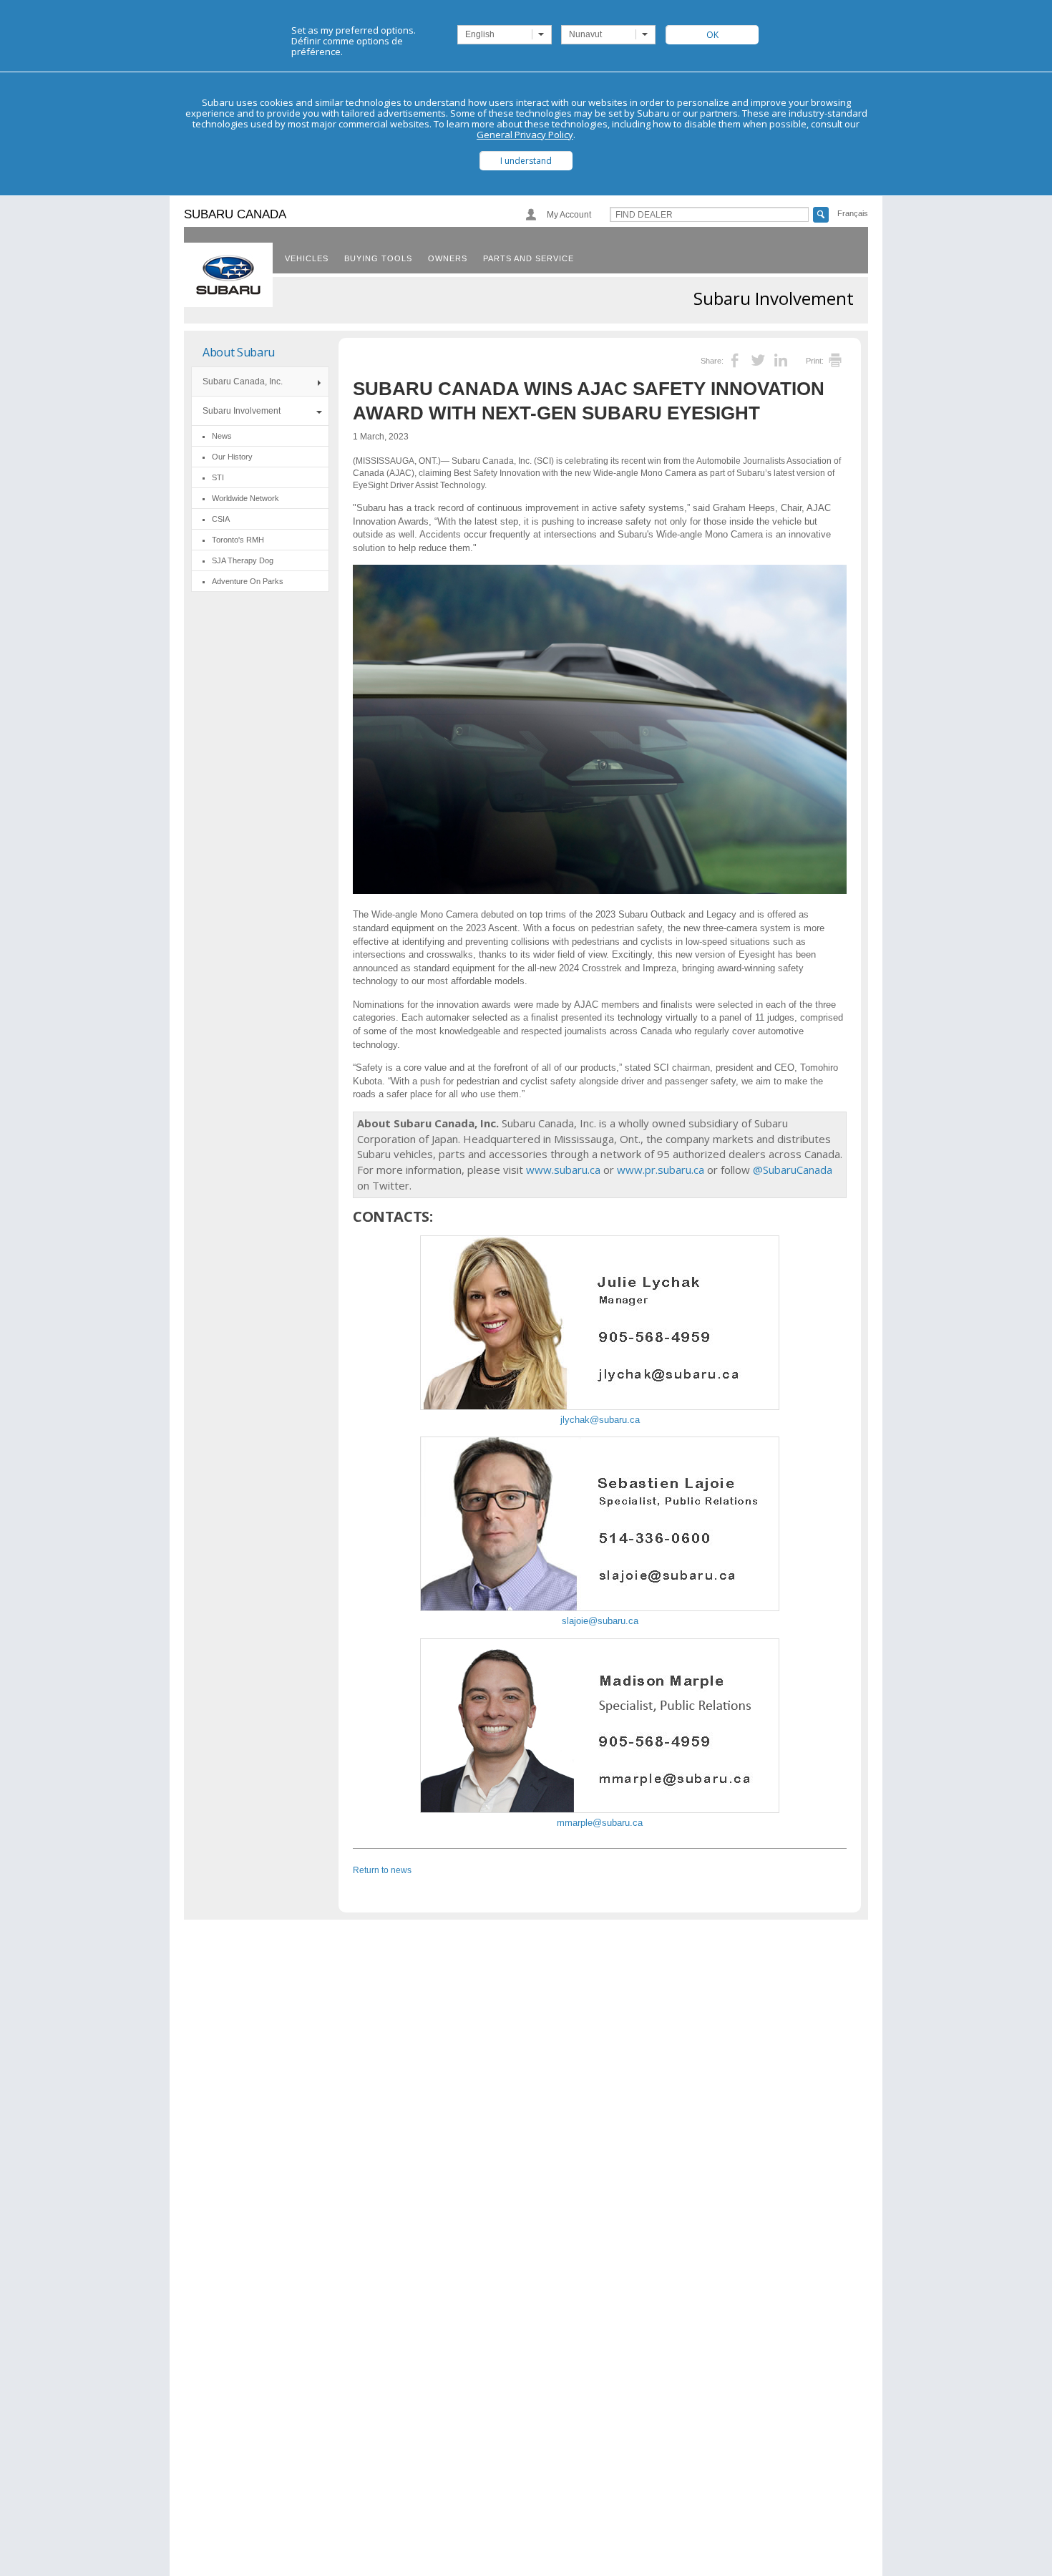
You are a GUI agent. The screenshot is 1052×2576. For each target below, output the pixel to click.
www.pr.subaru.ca (661, 1170)
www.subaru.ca (563, 1170)
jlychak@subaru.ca (600, 1420)
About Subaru (239, 352)
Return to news (382, 1870)
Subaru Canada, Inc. (243, 381)
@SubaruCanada (793, 1170)
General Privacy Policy (525, 135)
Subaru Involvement (242, 411)
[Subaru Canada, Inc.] (228, 275)
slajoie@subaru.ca (600, 1621)
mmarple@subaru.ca (600, 1823)
